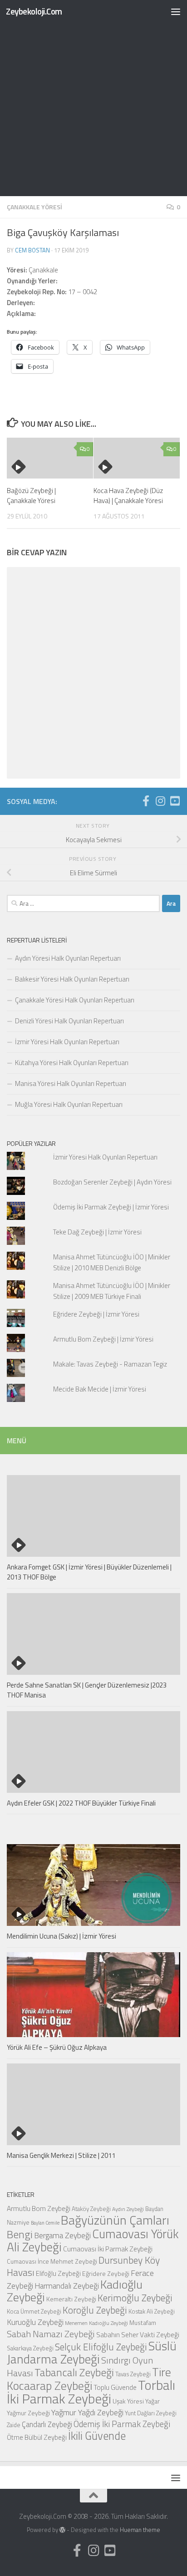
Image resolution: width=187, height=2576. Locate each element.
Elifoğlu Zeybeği (58, 2273)
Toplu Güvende (115, 2387)
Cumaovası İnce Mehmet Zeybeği (52, 2261)
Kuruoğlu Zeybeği (35, 2322)
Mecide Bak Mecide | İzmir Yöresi (100, 1389)
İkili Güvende (97, 2435)
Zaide (14, 2425)
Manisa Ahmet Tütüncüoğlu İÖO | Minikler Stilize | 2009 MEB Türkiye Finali (112, 1291)
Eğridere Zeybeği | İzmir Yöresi (96, 1314)
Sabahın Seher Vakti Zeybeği (138, 2334)
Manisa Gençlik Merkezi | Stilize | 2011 (61, 2155)
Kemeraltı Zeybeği (71, 2299)
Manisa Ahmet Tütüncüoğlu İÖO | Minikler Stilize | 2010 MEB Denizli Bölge (112, 1262)
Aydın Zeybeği (128, 2209)
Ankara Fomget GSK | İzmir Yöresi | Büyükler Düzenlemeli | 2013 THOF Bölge (89, 1572)
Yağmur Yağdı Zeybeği (87, 2412)
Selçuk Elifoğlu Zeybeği (101, 2347)
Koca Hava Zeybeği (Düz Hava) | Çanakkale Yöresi (128, 496)
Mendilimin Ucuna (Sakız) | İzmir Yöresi (62, 1936)
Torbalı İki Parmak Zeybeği (91, 2392)
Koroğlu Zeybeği (95, 2310)
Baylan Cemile (45, 2223)
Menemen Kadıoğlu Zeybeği (96, 2323)
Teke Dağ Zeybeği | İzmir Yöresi (97, 1232)
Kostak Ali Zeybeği (152, 2311)
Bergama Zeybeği (62, 2235)
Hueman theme (140, 2530)
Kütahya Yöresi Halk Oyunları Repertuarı (72, 1063)
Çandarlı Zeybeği (47, 2424)
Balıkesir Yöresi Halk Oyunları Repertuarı (72, 979)
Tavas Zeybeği (133, 2374)
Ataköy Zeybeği (91, 2209)
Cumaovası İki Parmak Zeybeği (108, 2249)
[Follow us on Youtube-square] (175, 801)
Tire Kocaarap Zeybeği (89, 2379)
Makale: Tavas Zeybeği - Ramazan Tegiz (110, 1364)
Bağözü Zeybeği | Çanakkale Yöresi (31, 496)
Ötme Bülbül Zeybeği (37, 2437)
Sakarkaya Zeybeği (30, 2348)
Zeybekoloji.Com (34, 11)
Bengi (20, 2234)
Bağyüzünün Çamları (115, 2220)
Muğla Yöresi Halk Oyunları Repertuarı (69, 1104)
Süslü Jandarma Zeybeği (92, 2352)
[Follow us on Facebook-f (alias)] (146, 801)
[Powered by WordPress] (62, 2530)
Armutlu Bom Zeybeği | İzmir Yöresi (103, 1339)
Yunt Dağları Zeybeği (151, 2413)
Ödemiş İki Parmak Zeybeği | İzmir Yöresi (111, 1207)
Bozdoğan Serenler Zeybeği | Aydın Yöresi (112, 1182)
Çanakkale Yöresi (34, 207)
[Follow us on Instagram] (160, 801)
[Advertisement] (93, 98)
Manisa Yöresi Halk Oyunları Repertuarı (71, 1083)
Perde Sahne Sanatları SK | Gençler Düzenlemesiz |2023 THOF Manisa (87, 1690)
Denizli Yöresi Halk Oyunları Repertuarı (69, 1021)
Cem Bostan (32, 250)
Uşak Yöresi (128, 2401)
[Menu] (176, 11)
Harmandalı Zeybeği (67, 2286)
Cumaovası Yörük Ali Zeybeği (93, 2240)
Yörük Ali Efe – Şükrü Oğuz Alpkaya (57, 2047)
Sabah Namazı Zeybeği (51, 2334)
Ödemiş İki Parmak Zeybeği (122, 2424)
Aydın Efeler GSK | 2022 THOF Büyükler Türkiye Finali (81, 1803)
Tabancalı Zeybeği (74, 2372)
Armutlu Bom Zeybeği (39, 2208)
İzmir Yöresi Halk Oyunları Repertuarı (67, 1042)
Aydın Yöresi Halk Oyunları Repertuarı (68, 958)
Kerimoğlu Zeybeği (135, 2298)
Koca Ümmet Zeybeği (34, 2311)
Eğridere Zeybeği (106, 2273)
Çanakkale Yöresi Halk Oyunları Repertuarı (75, 1000)
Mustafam (143, 2322)
